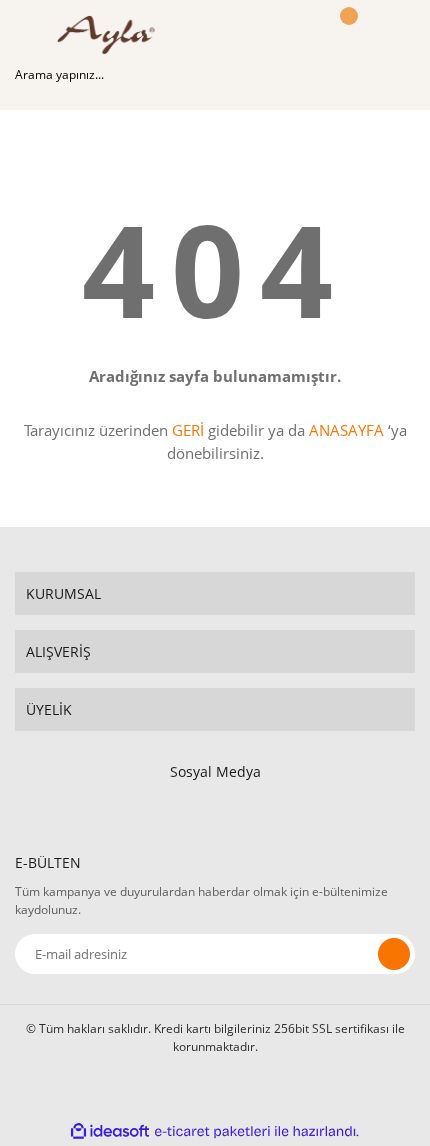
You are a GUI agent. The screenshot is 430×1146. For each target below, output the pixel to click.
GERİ (188, 430)
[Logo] (111, 35)
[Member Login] (295, 35)
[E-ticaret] (212, 1131)
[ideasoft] (110, 1131)
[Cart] (346, 35)
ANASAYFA (346, 430)
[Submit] (394, 954)
